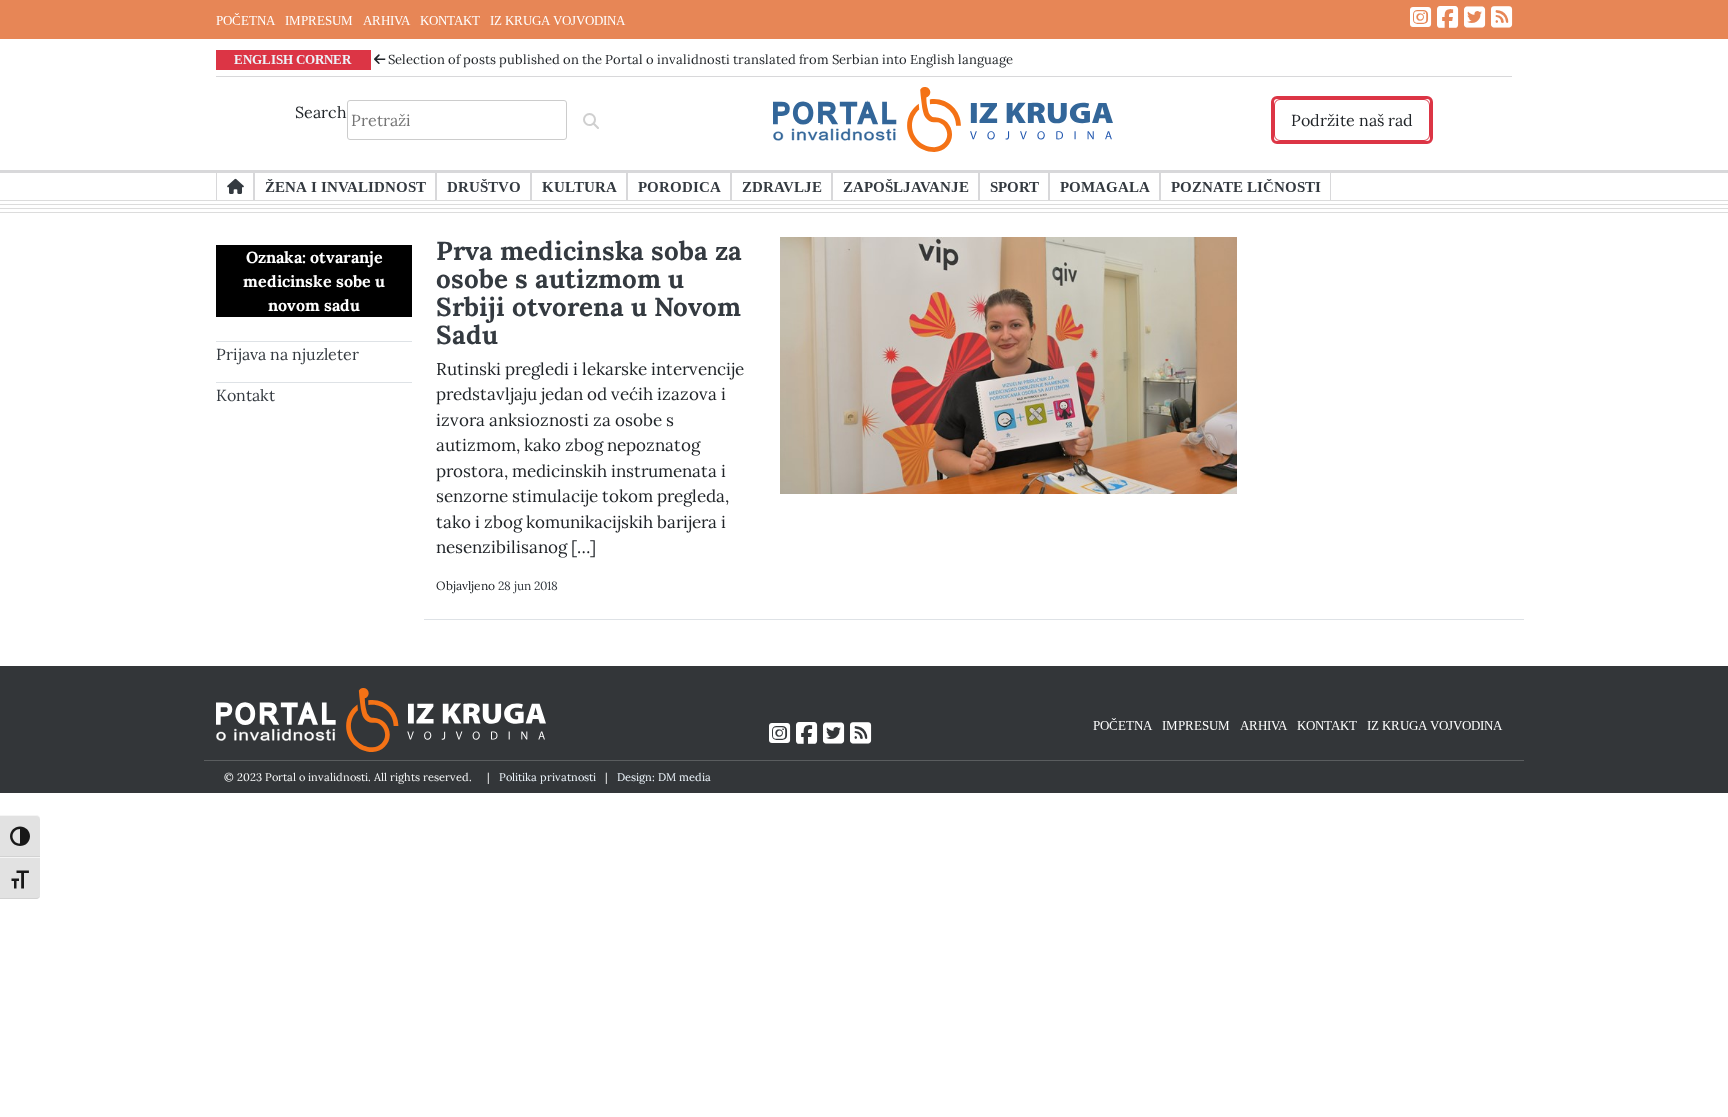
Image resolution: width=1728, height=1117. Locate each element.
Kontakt (245, 395)
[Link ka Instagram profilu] (1420, 17)
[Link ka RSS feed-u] (1501, 17)
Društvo (484, 186)
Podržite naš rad (1352, 120)
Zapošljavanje (906, 186)
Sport (1014, 186)
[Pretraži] (591, 120)
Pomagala (1105, 186)
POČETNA (245, 20)
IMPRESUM (319, 20)
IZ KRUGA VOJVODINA (557, 20)
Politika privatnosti (547, 777)
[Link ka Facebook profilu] (1447, 17)
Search (321, 112)
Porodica (679, 186)
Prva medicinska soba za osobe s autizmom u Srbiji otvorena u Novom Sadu (589, 292)
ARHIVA (386, 20)
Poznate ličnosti (1246, 186)
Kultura (579, 186)
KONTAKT (450, 20)
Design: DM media (664, 777)
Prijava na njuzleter (287, 354)
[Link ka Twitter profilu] (1474, 17)
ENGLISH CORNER (292, 59)
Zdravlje (782, 186)
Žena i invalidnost (345, 186)
